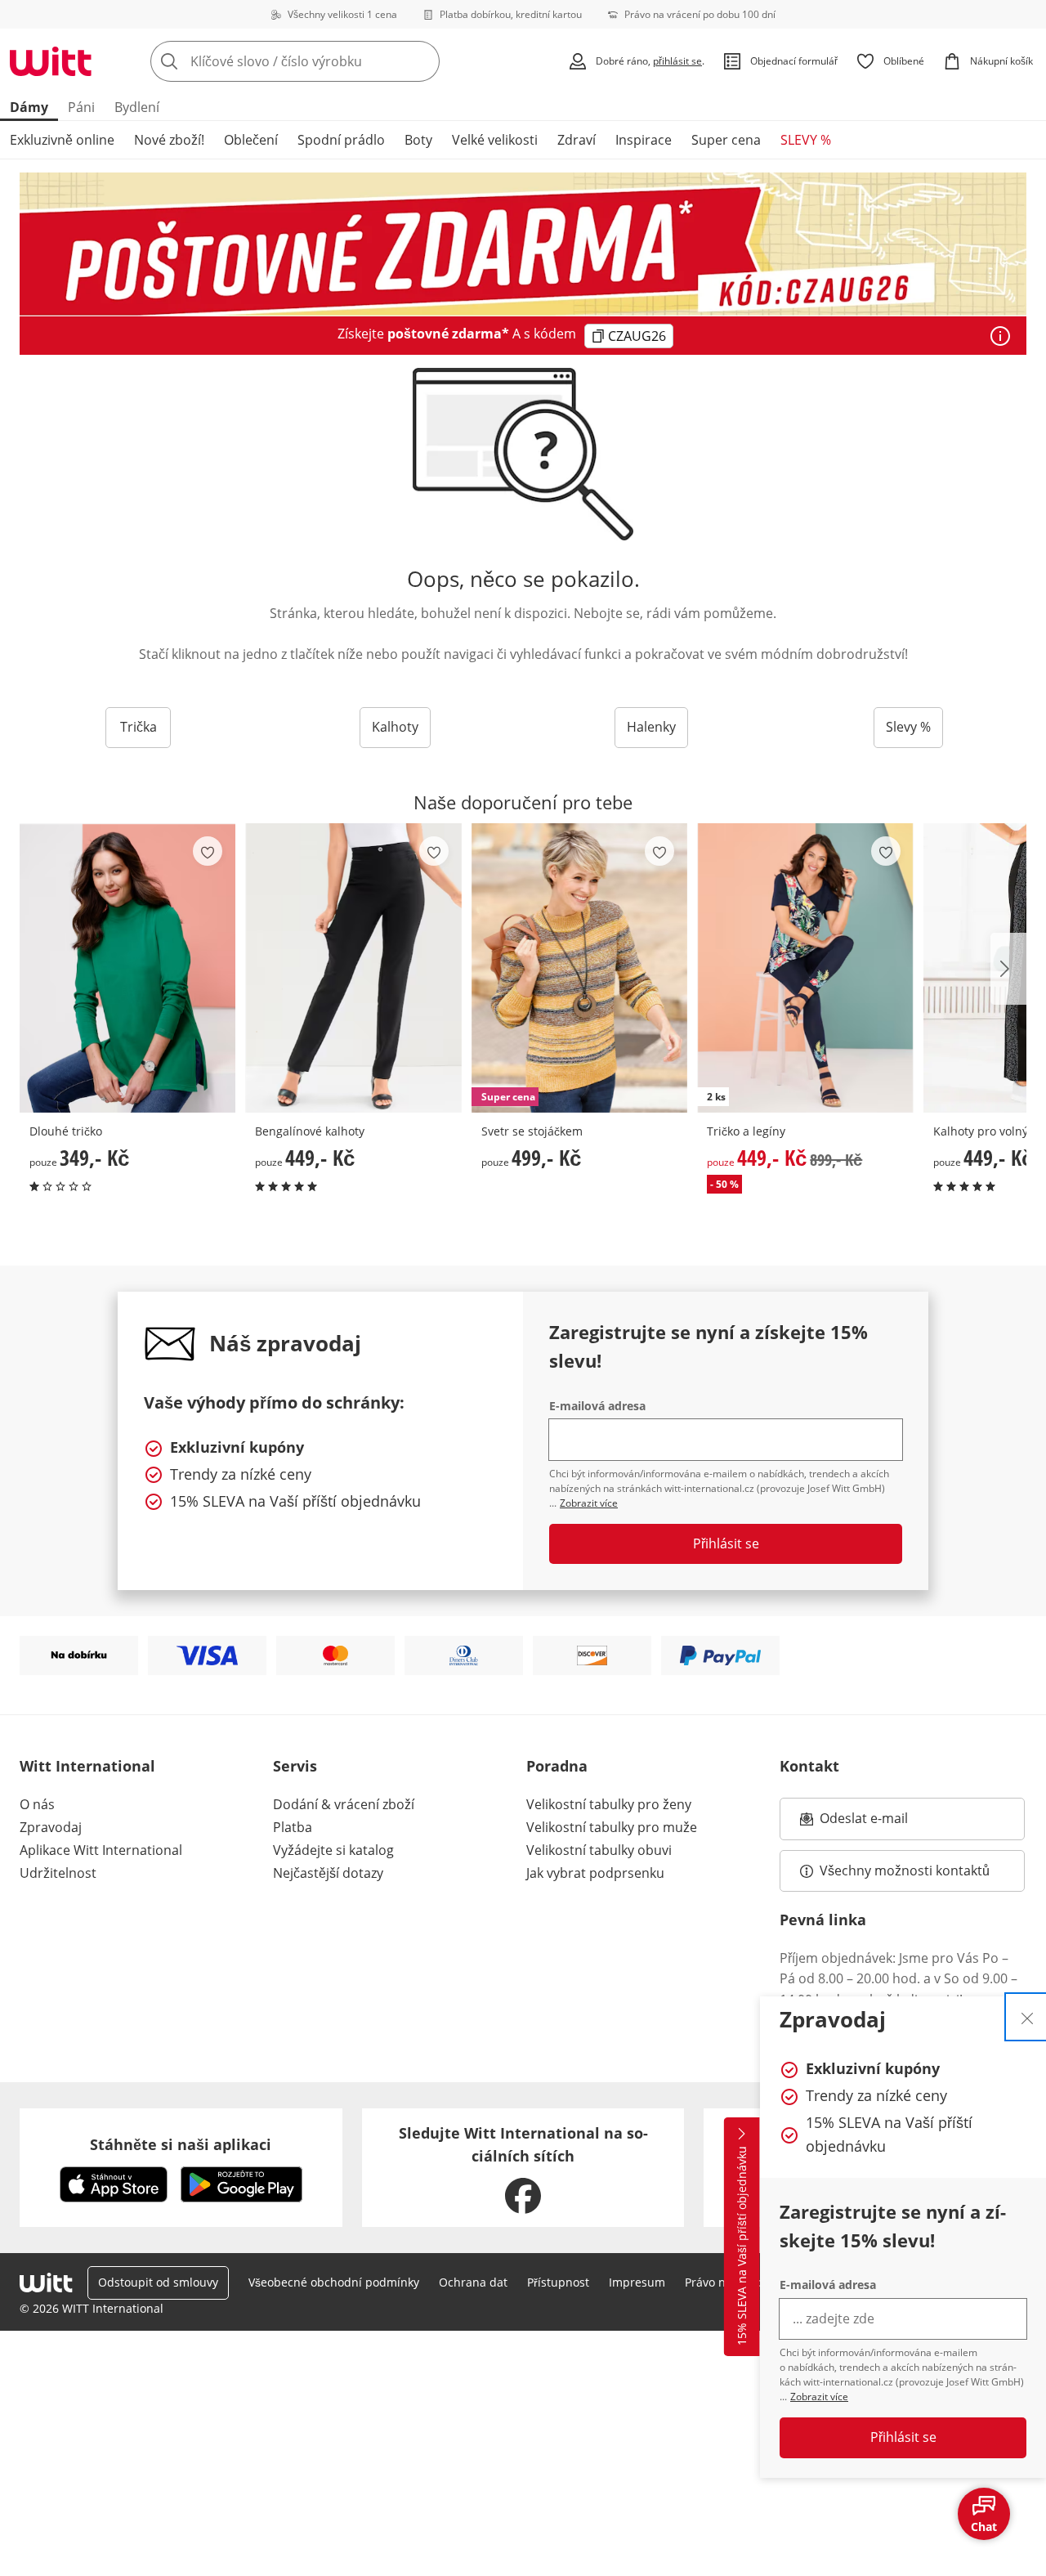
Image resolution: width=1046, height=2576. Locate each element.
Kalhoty (395, 727)
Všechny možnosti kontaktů (905, 1870)
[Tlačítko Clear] (422, 61)
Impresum (637, 2282)
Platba (293, 1827)
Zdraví (577, 140)
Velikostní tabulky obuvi (599, 1850)
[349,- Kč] (127, 968)
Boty (418, 140)
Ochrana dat (473, 2282)
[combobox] (331, 61)
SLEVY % (806, 140)
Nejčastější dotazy (328, 1873)
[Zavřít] (1027, 2017)
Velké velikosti (495, 140)
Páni (81, 107)
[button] (1008, 969)
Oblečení (251, 140)
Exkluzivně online (62, 140)
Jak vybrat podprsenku (595, 1873)
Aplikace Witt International (101, 1850)
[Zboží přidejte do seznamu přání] (208, 851)
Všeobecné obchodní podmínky (334, 2282)
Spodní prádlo (341, 140)
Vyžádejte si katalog (333, 1850)
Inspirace (644, 140)
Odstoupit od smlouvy (158, 2282)
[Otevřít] (1000, 336)
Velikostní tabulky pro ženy (609, 1804)
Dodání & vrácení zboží (344, 1804)
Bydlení (137, 107)
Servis (295, 1766)
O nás (37, 1804)
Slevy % (908, 727)
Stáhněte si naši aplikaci (181, 2144)
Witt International (87, 1766)
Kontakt (809, 1766)
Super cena (726, 140)
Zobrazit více (819, 2397)
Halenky (651, 727)
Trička (139, 727)
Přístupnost (558, 2282)
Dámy (29, 107)
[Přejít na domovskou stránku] (51, 61)
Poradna (557, 1766)
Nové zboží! (169, 140)
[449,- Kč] (353, 968)
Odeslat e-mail (884, 1823)
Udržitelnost (58, 1873)
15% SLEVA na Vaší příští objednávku (742, 2247)
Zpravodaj (51, 1827)
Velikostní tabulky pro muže (612, 1827)
